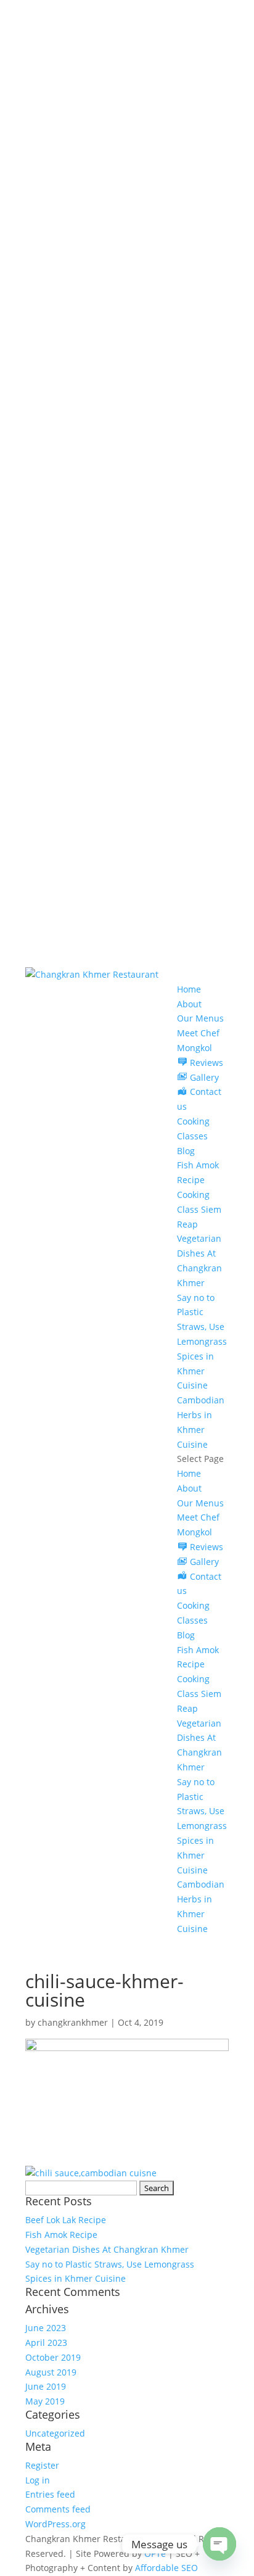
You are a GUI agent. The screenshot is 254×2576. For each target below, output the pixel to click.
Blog (186, 1151)
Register (42, 2465)
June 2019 (46, 2386)
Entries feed (50, 2494)
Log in (38, 2480)
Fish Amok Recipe (61, 2235)
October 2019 (53, 2357)
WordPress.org (55, 2524)
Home (189, 989)
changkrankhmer (73, 2022)
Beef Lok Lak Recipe (66, 2220)
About (189, 1004)
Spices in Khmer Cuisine (195, 1371)
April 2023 (46, 2343)
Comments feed (58, 2509)
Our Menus (200, 1018)
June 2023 (46, 2328)
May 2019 (45, 2401)
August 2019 (51, 2372)
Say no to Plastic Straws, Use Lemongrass (110, 2264)
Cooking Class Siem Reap (199, 1209)
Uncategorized (55, 2433)
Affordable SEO (166, 2568)
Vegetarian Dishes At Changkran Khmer (107, 2249)
